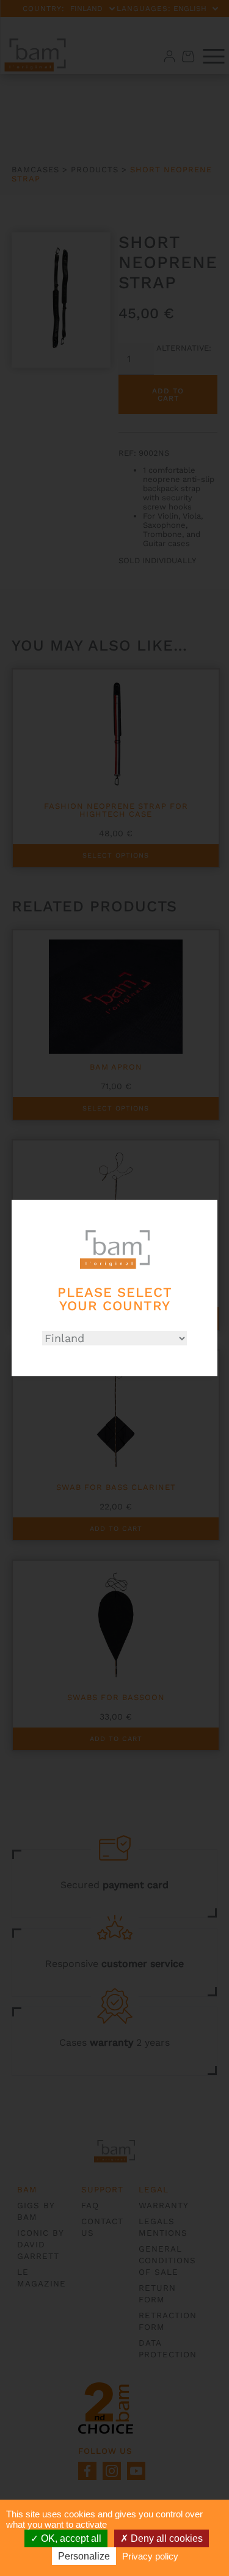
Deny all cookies (165, 2538)
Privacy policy (150, 2556)
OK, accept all (70, 2538)
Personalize (84, 2556)
